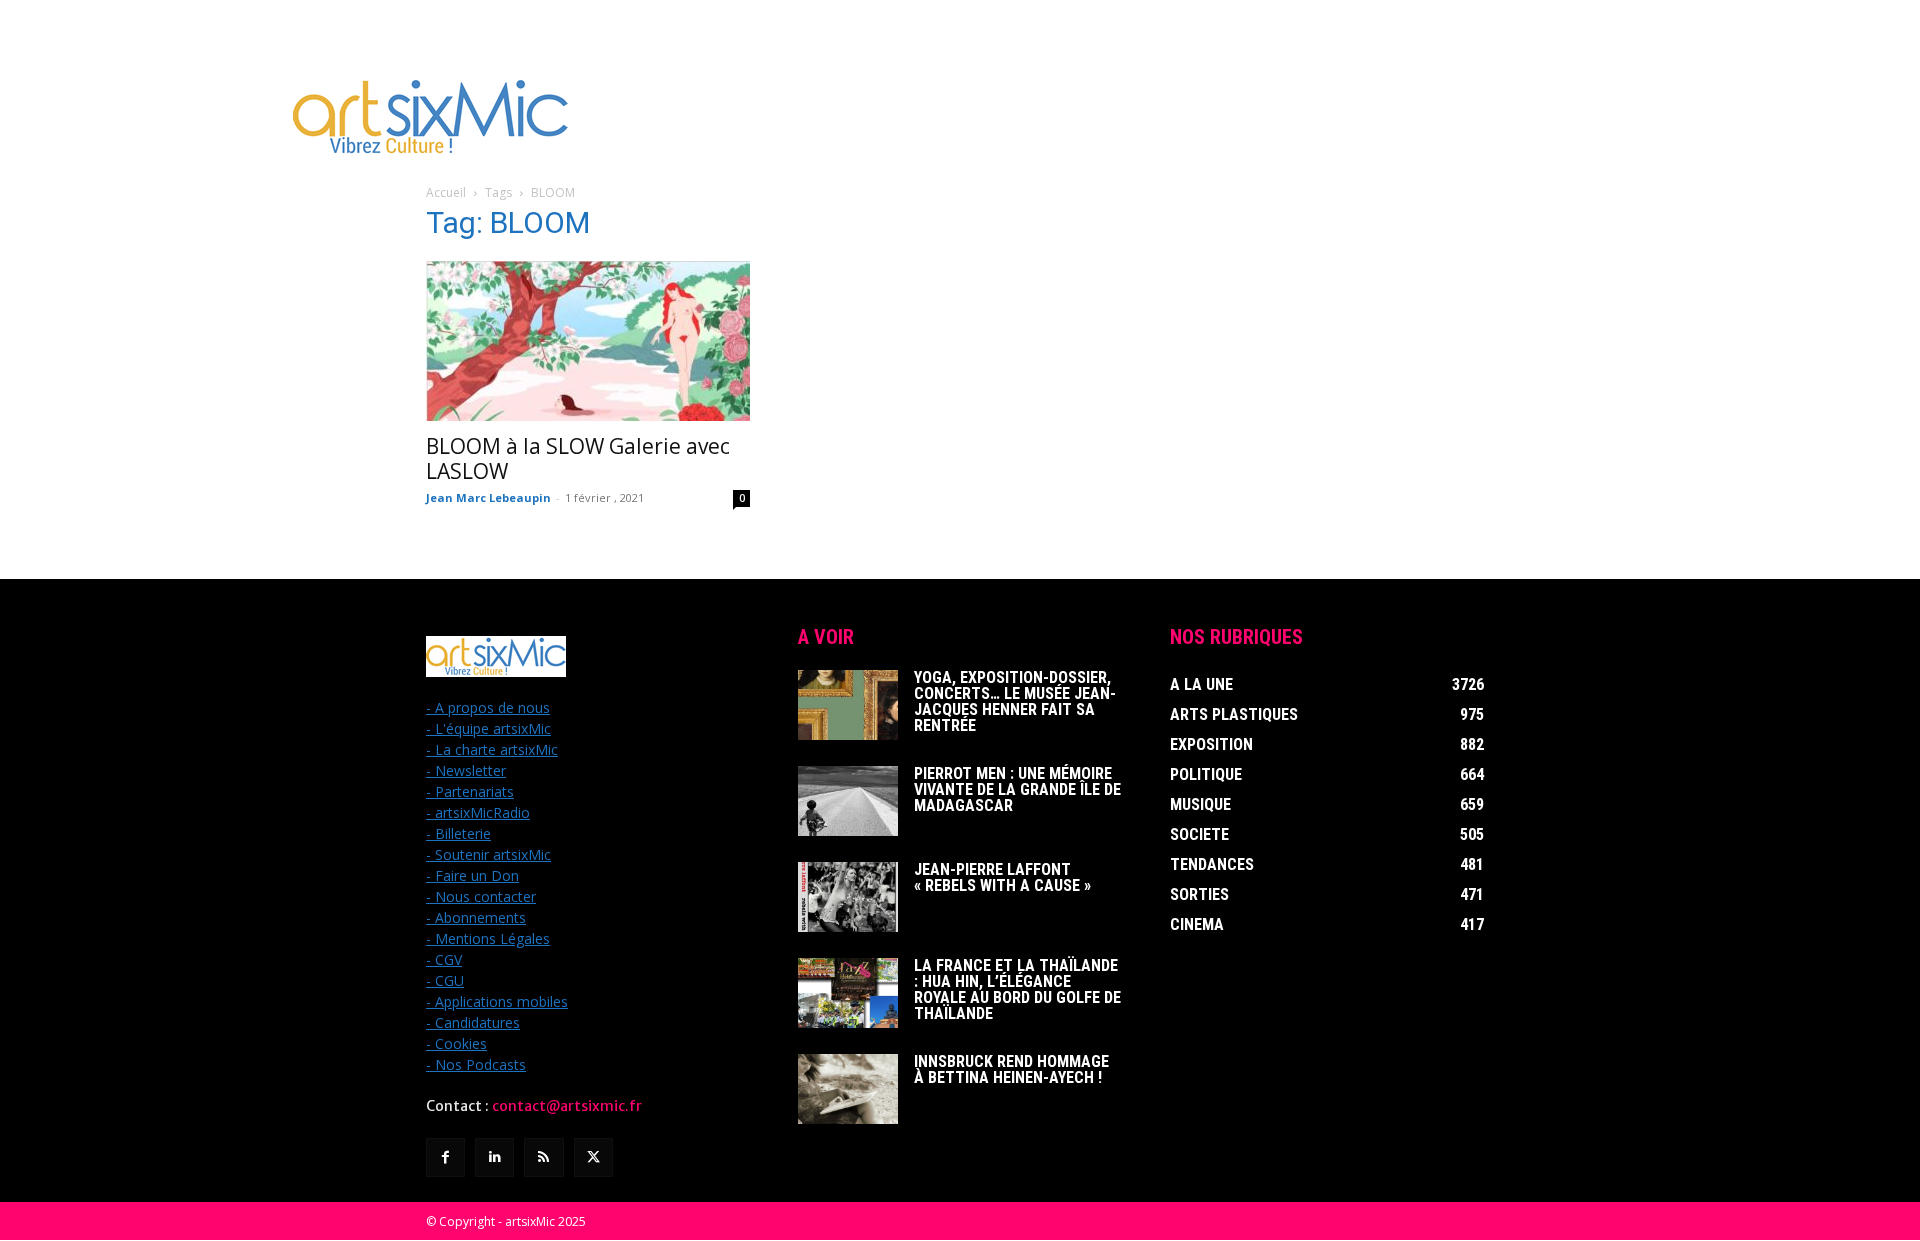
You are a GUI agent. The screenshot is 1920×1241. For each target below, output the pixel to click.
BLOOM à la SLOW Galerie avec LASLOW (578, 458)
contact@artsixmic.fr (567, 1106)
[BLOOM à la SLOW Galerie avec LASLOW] (588, 341)
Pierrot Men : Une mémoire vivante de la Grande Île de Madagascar (1017, 789)
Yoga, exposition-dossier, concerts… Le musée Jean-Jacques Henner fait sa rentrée (1015, 701)
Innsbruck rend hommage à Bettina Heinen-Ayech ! (1011, 1069)
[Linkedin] (494, 1157)
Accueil (446, 192)
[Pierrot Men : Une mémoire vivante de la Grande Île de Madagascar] (848, 801)
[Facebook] (445, 1157)
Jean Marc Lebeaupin (488, 497)
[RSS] (543, 1157)
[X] (593, 1157)
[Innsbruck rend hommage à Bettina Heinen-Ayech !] (848, 1089)
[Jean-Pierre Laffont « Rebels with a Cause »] (848, 897)
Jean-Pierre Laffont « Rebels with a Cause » (1002, 877)
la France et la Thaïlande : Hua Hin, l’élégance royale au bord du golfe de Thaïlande (1017, 989)
